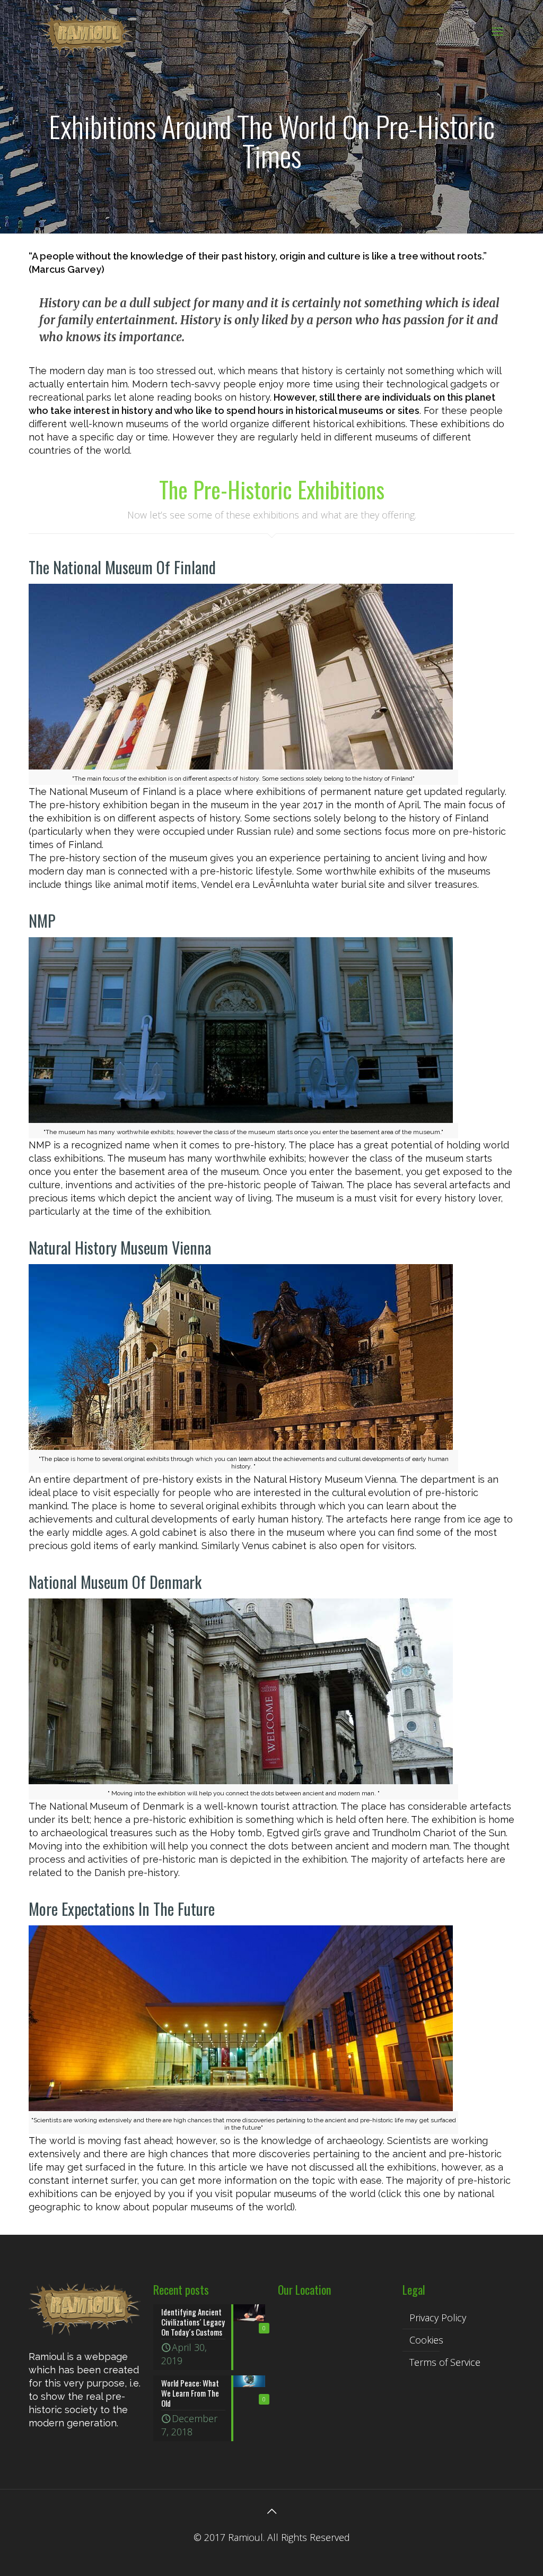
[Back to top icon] (271, 2511)
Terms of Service (445, 2362)
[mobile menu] (497, 31)
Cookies (426, 2340)
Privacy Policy (438, 2318)
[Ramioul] (87, 31)
